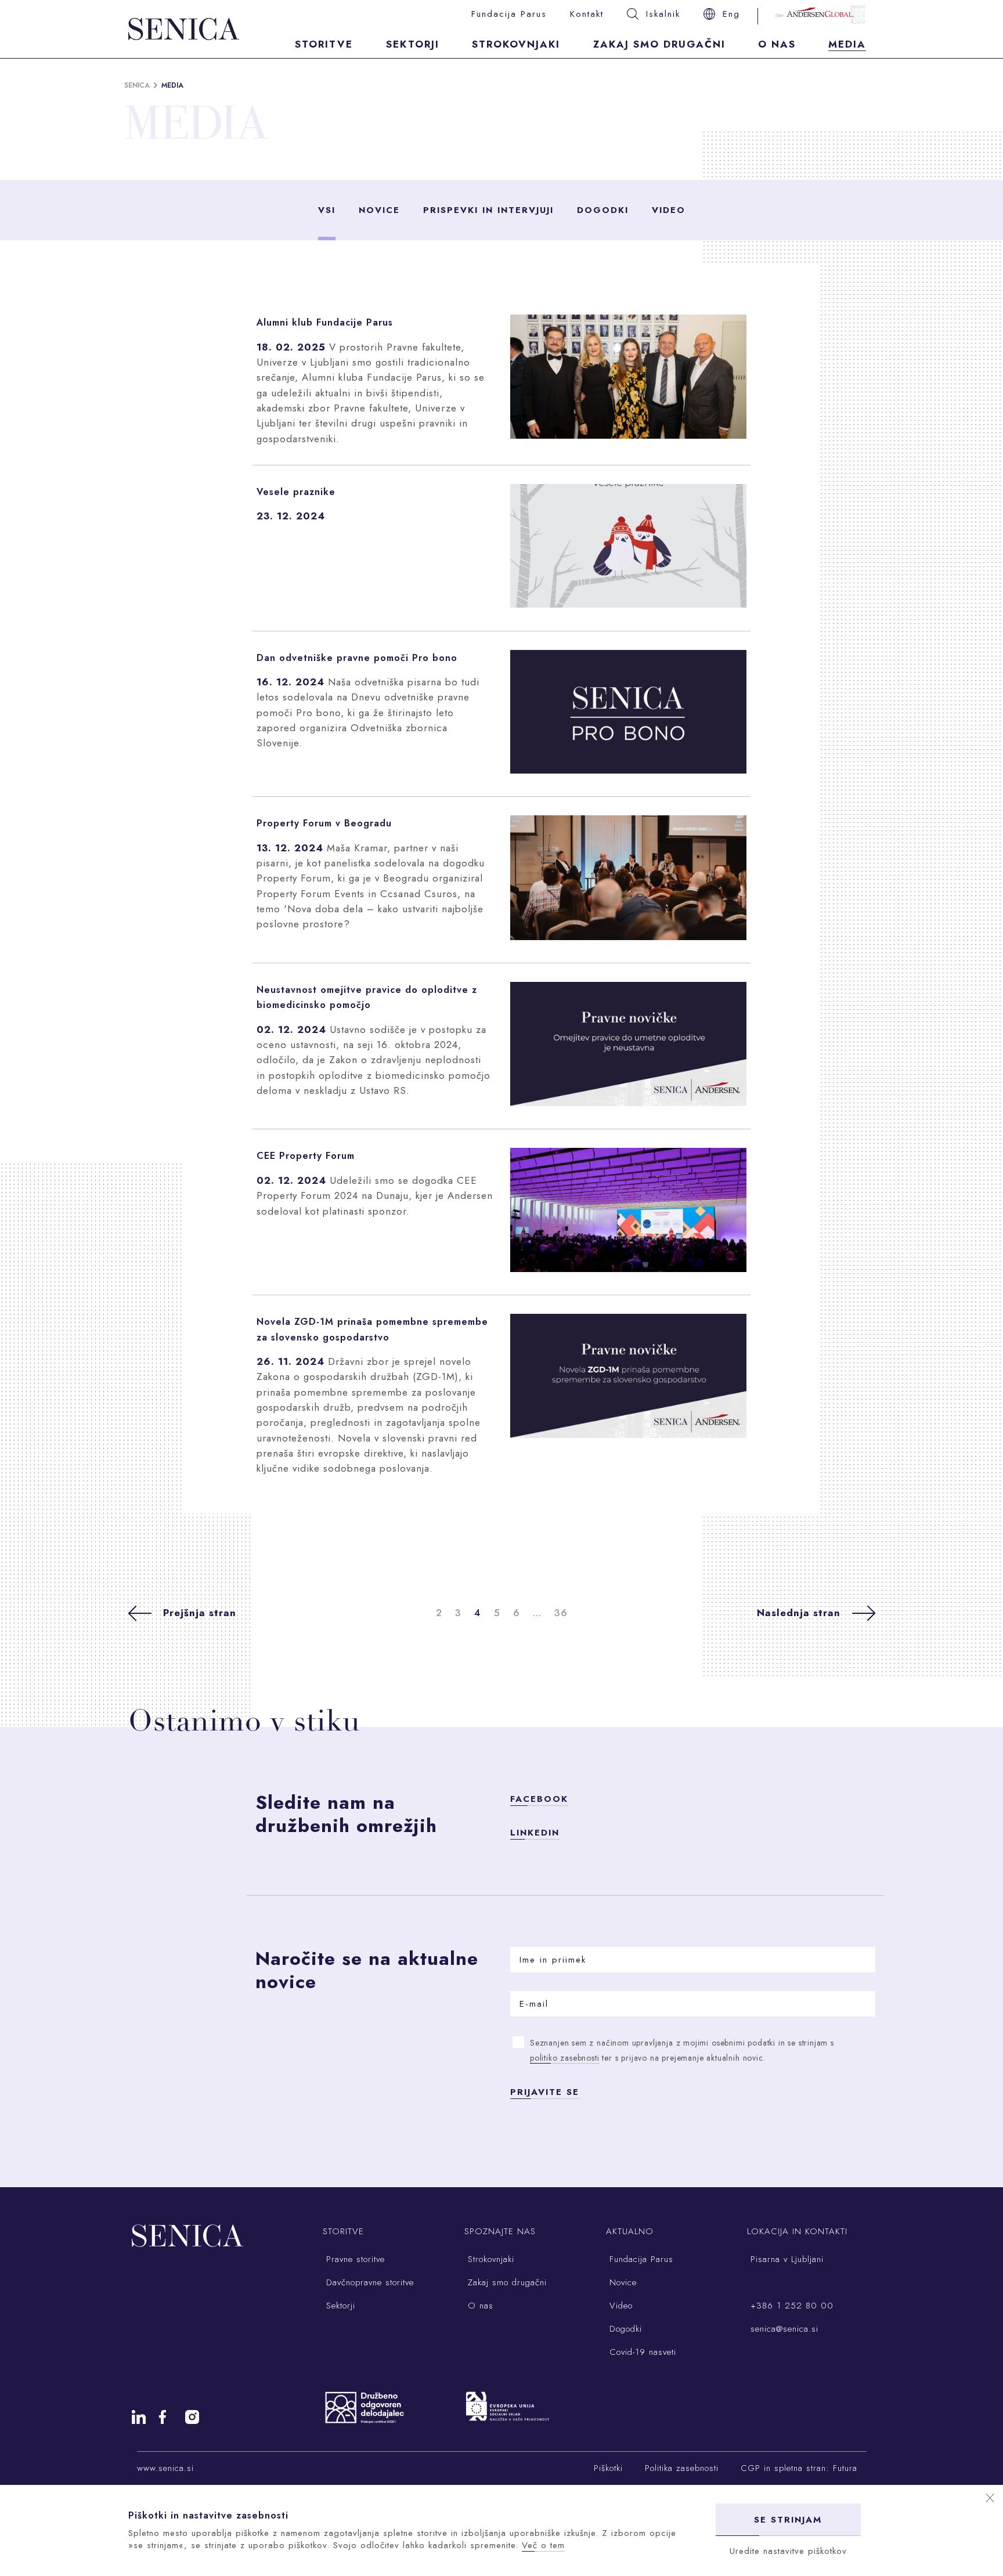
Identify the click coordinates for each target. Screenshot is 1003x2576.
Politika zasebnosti (682, 2468)
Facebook (539, 1799)
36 (561, 1613)
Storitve (324, 44)
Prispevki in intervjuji (488, 210)
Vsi (327, 210)
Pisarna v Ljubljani (785, 2259)
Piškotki (608, 2468)
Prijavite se (545, 2092)
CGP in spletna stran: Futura (799, 2468)
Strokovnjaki (516, 44)
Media (847, 44)
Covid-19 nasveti (641, 2352)
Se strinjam (788, 2520)
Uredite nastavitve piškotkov (788, 2551)
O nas (777, 44)
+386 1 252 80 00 (790, 2306)
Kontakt (587, 14)
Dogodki (603, 210)
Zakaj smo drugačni (659, 44)
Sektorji (413, 44)
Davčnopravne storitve (368, 2282)
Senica (137, 85)
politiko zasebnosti (565, 2058)
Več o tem (543, 2545)
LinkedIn (535, 1833)
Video (669, 210)
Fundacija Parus (509, 14)
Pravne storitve (354, 2259)
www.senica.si (165, 2468)
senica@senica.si (783, 2329)
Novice (379, 210)
